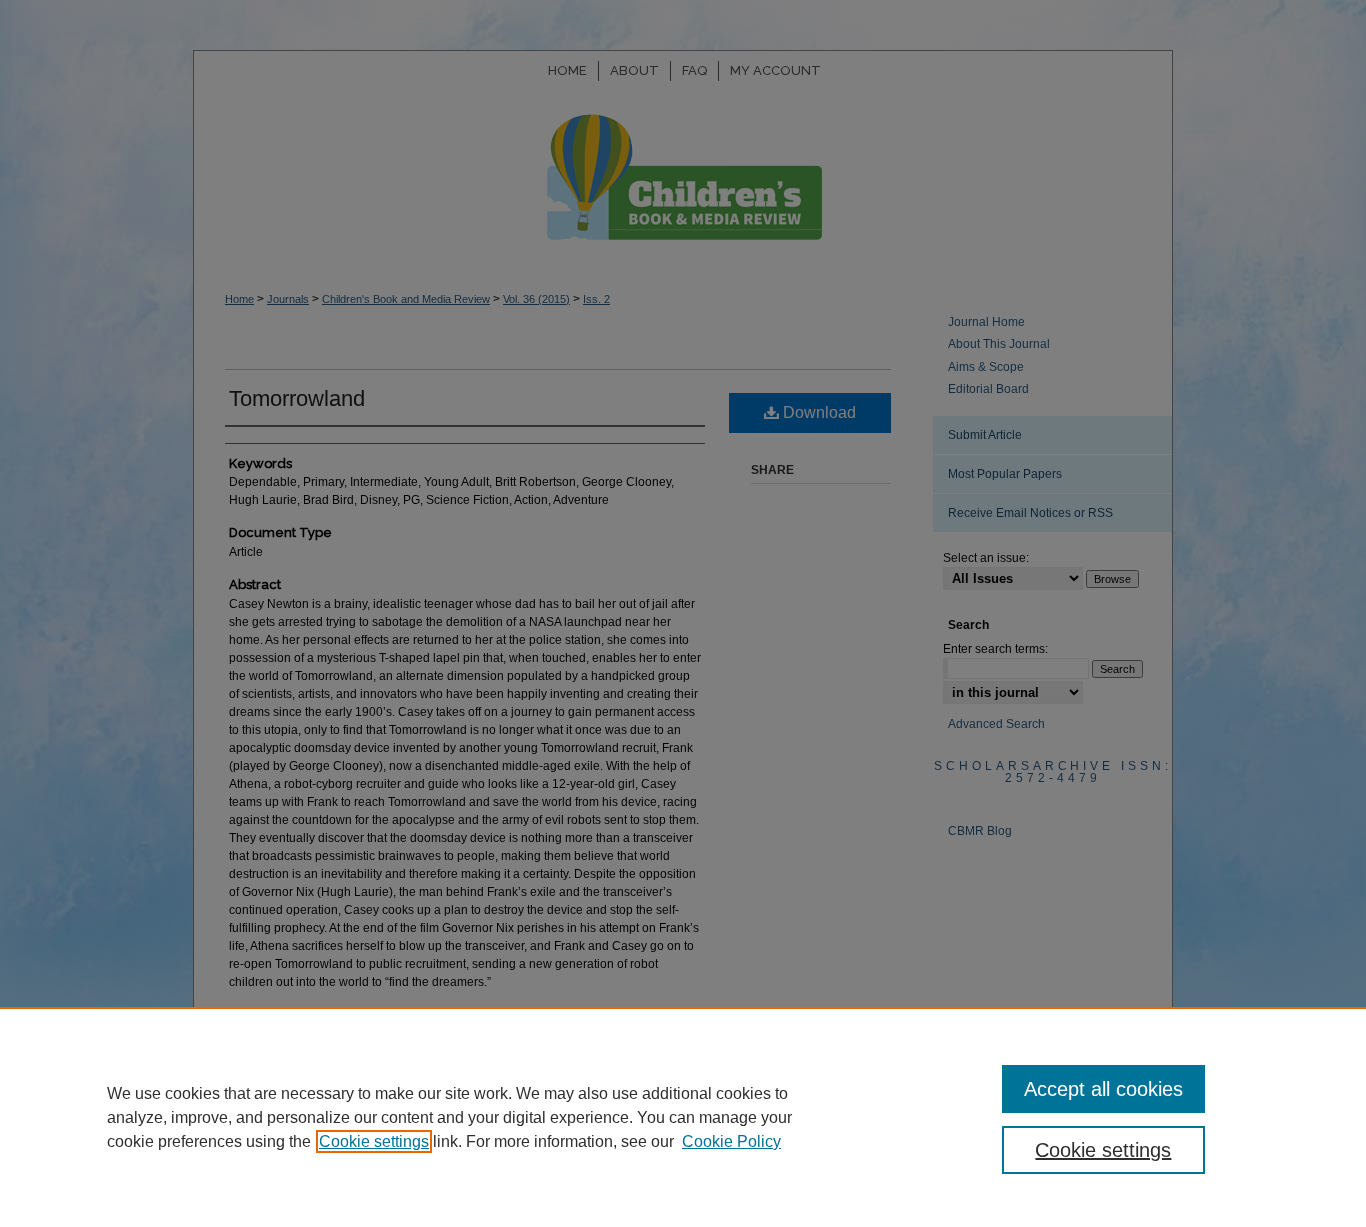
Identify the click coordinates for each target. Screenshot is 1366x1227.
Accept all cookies (1103, 1089)
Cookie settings (374, 1141)
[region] (683, 1117)
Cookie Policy (731, 1141)
